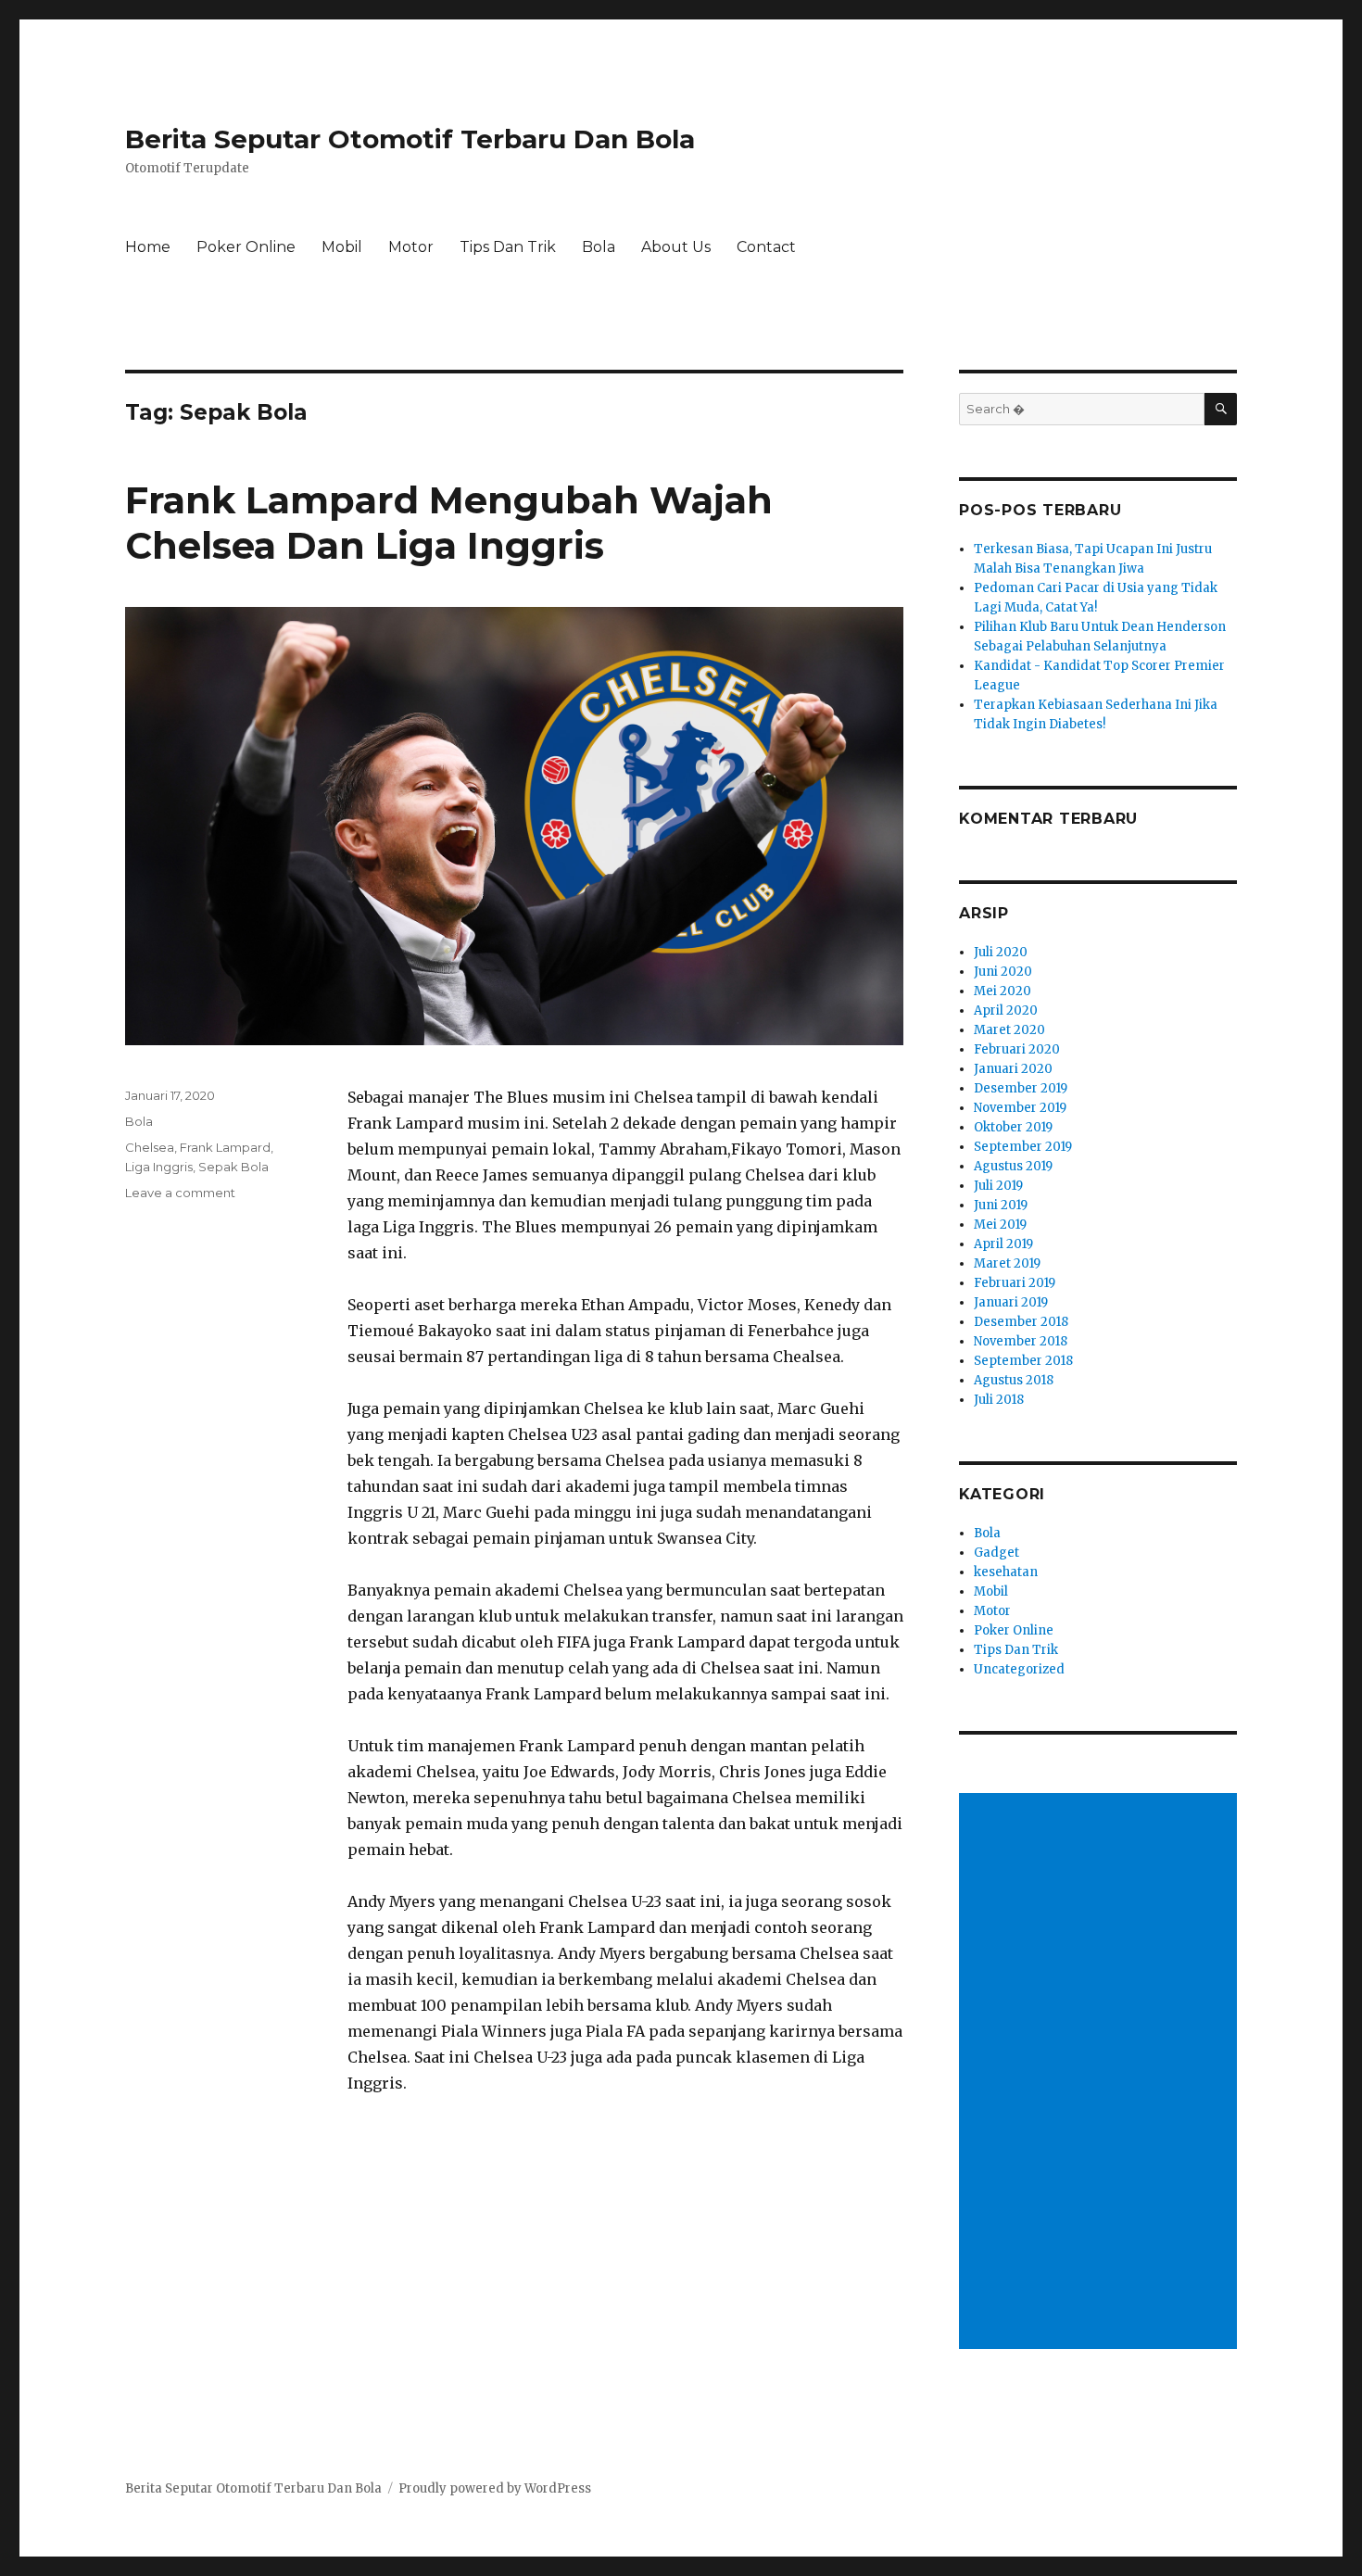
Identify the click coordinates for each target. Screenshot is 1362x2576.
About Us (676, 247)
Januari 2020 (1013, 1069)
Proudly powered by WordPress (495, 2488)
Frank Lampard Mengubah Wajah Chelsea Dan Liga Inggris (449, 523)
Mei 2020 (1003, 991)
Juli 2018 (999, 1400)
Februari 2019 (1015, 1283)
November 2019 (1020, 1108)
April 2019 (1003, 1244)
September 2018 (1023, 1361)
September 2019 (1023, 1147)
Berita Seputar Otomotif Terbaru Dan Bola (410, 139)
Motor (411, 247)
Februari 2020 (1017, 1049)
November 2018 (1021, 1341)
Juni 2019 (1001, 1205)
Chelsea (150, 1147)
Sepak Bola (233, 1167)
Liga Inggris (159, 1167)
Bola (599, 247)
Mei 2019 (1000, 1225)
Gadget (996, 1553)
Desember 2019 (1021, 1088)
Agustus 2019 (1013, 1166)
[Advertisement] (1101, 2073)
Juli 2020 (1001, 952)
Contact (766, 247)
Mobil (342, 247)
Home (148, 247)
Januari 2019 (1011, 1302)
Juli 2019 (998, 1186)
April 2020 (1006, 1010)
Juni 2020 (1003, 972)
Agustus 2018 (1014, 1380)
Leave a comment (180, 1193)
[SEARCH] (1221, 409)
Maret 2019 (1007, 1263)
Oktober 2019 (1013, 1127)
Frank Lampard (225, 1147)
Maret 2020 (1009, 1030)
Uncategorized (1019, 1669)
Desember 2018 (1021, 1322)
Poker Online (246, 247)
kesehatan (1006, 1572)
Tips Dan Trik (508, 247)
